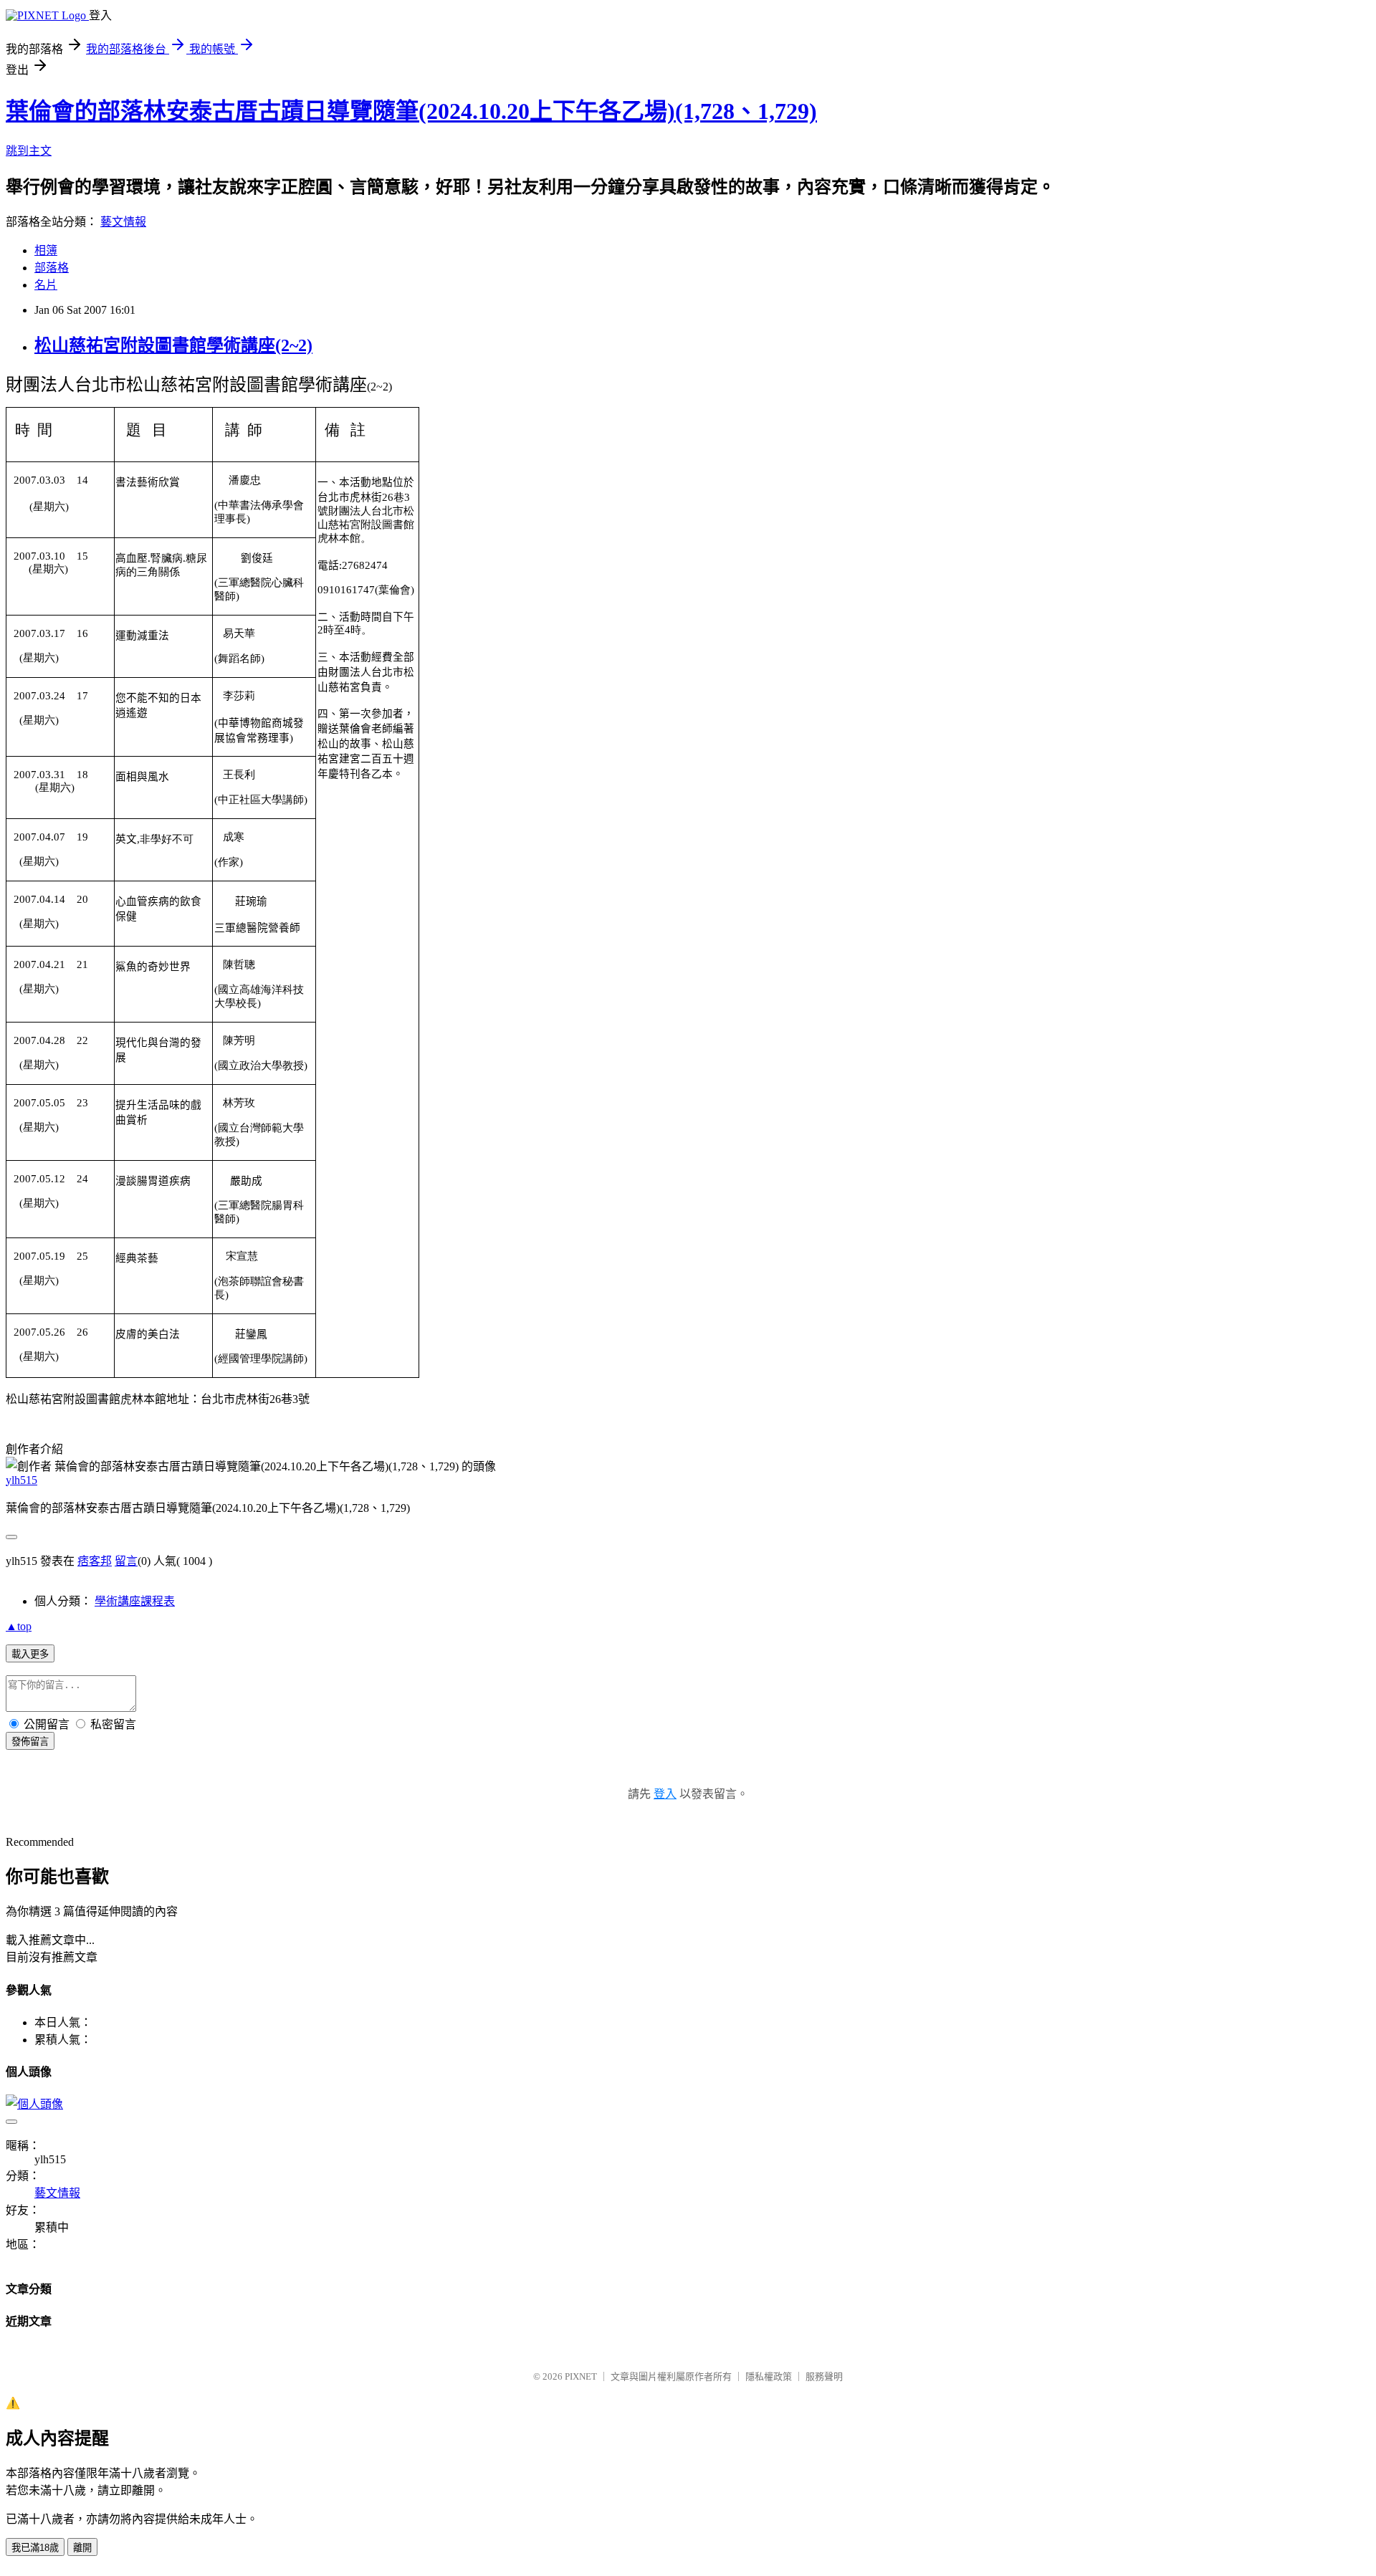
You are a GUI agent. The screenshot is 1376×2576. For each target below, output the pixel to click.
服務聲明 (824, 2376)
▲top (19, 1626)
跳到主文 (29, 151)
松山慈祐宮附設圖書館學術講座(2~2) (173, 345)
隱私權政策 (769, 2376)
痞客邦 (95, 1561)
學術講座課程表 (135, 1601)
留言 (126, 1561)
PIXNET (581, 2376)
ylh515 (21, 1480)
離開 (82, 2548)
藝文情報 (123, 222)
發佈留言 (30, 1742)
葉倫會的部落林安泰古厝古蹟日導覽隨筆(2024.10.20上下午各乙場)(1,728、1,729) (411, 111)
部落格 (52, 268)
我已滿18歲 (35, 2548)
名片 (46, 285)
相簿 (46, 250)
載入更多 (30, 1654)
